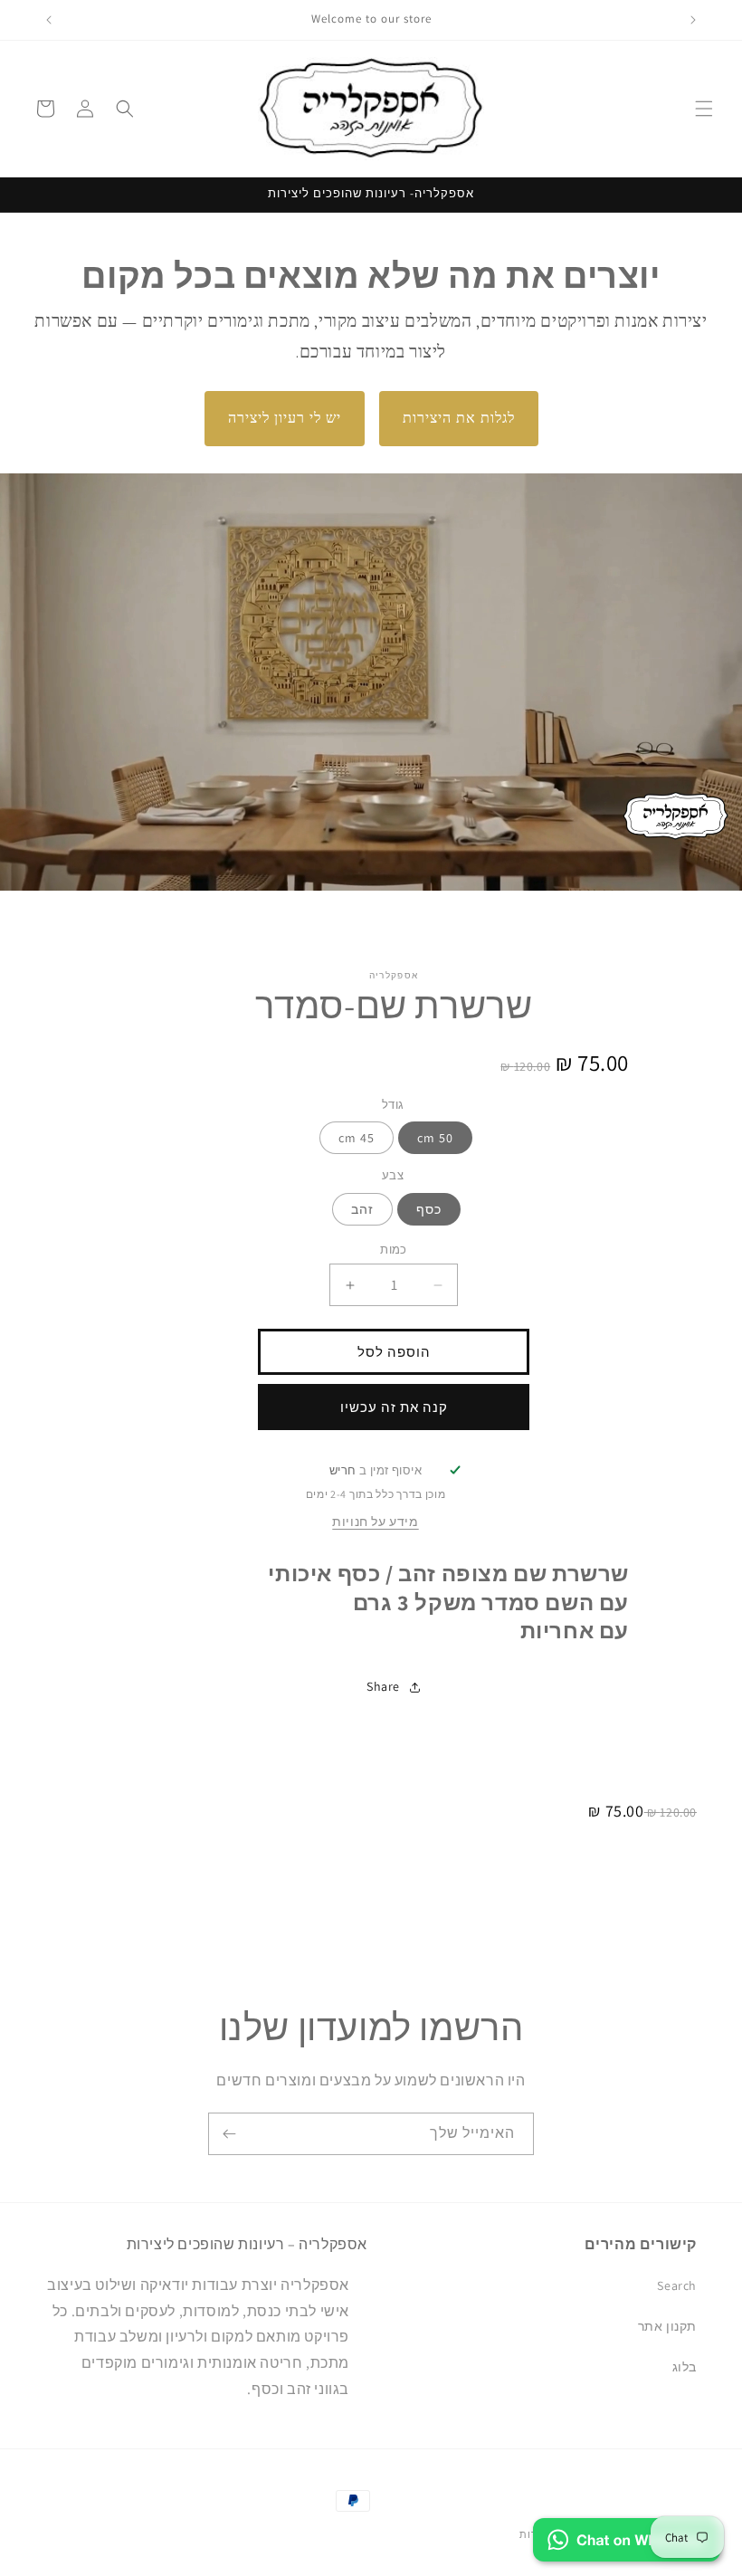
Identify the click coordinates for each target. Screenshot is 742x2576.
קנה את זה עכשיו (394, 1407)
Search (677, 2285)
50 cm (435, 1138)
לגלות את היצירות (459, 418)
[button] (704, 109)
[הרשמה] (229, 2134)
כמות (394, 1250)
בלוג (685, 2367)
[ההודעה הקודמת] (693, 20)
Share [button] (383, 1686)
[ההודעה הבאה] (49, 20)
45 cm (357, 1138)
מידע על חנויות (375, 1522)
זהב (362, 1209)
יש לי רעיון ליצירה (285, 418)
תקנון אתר (667, 2326)
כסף (429, 1209)
